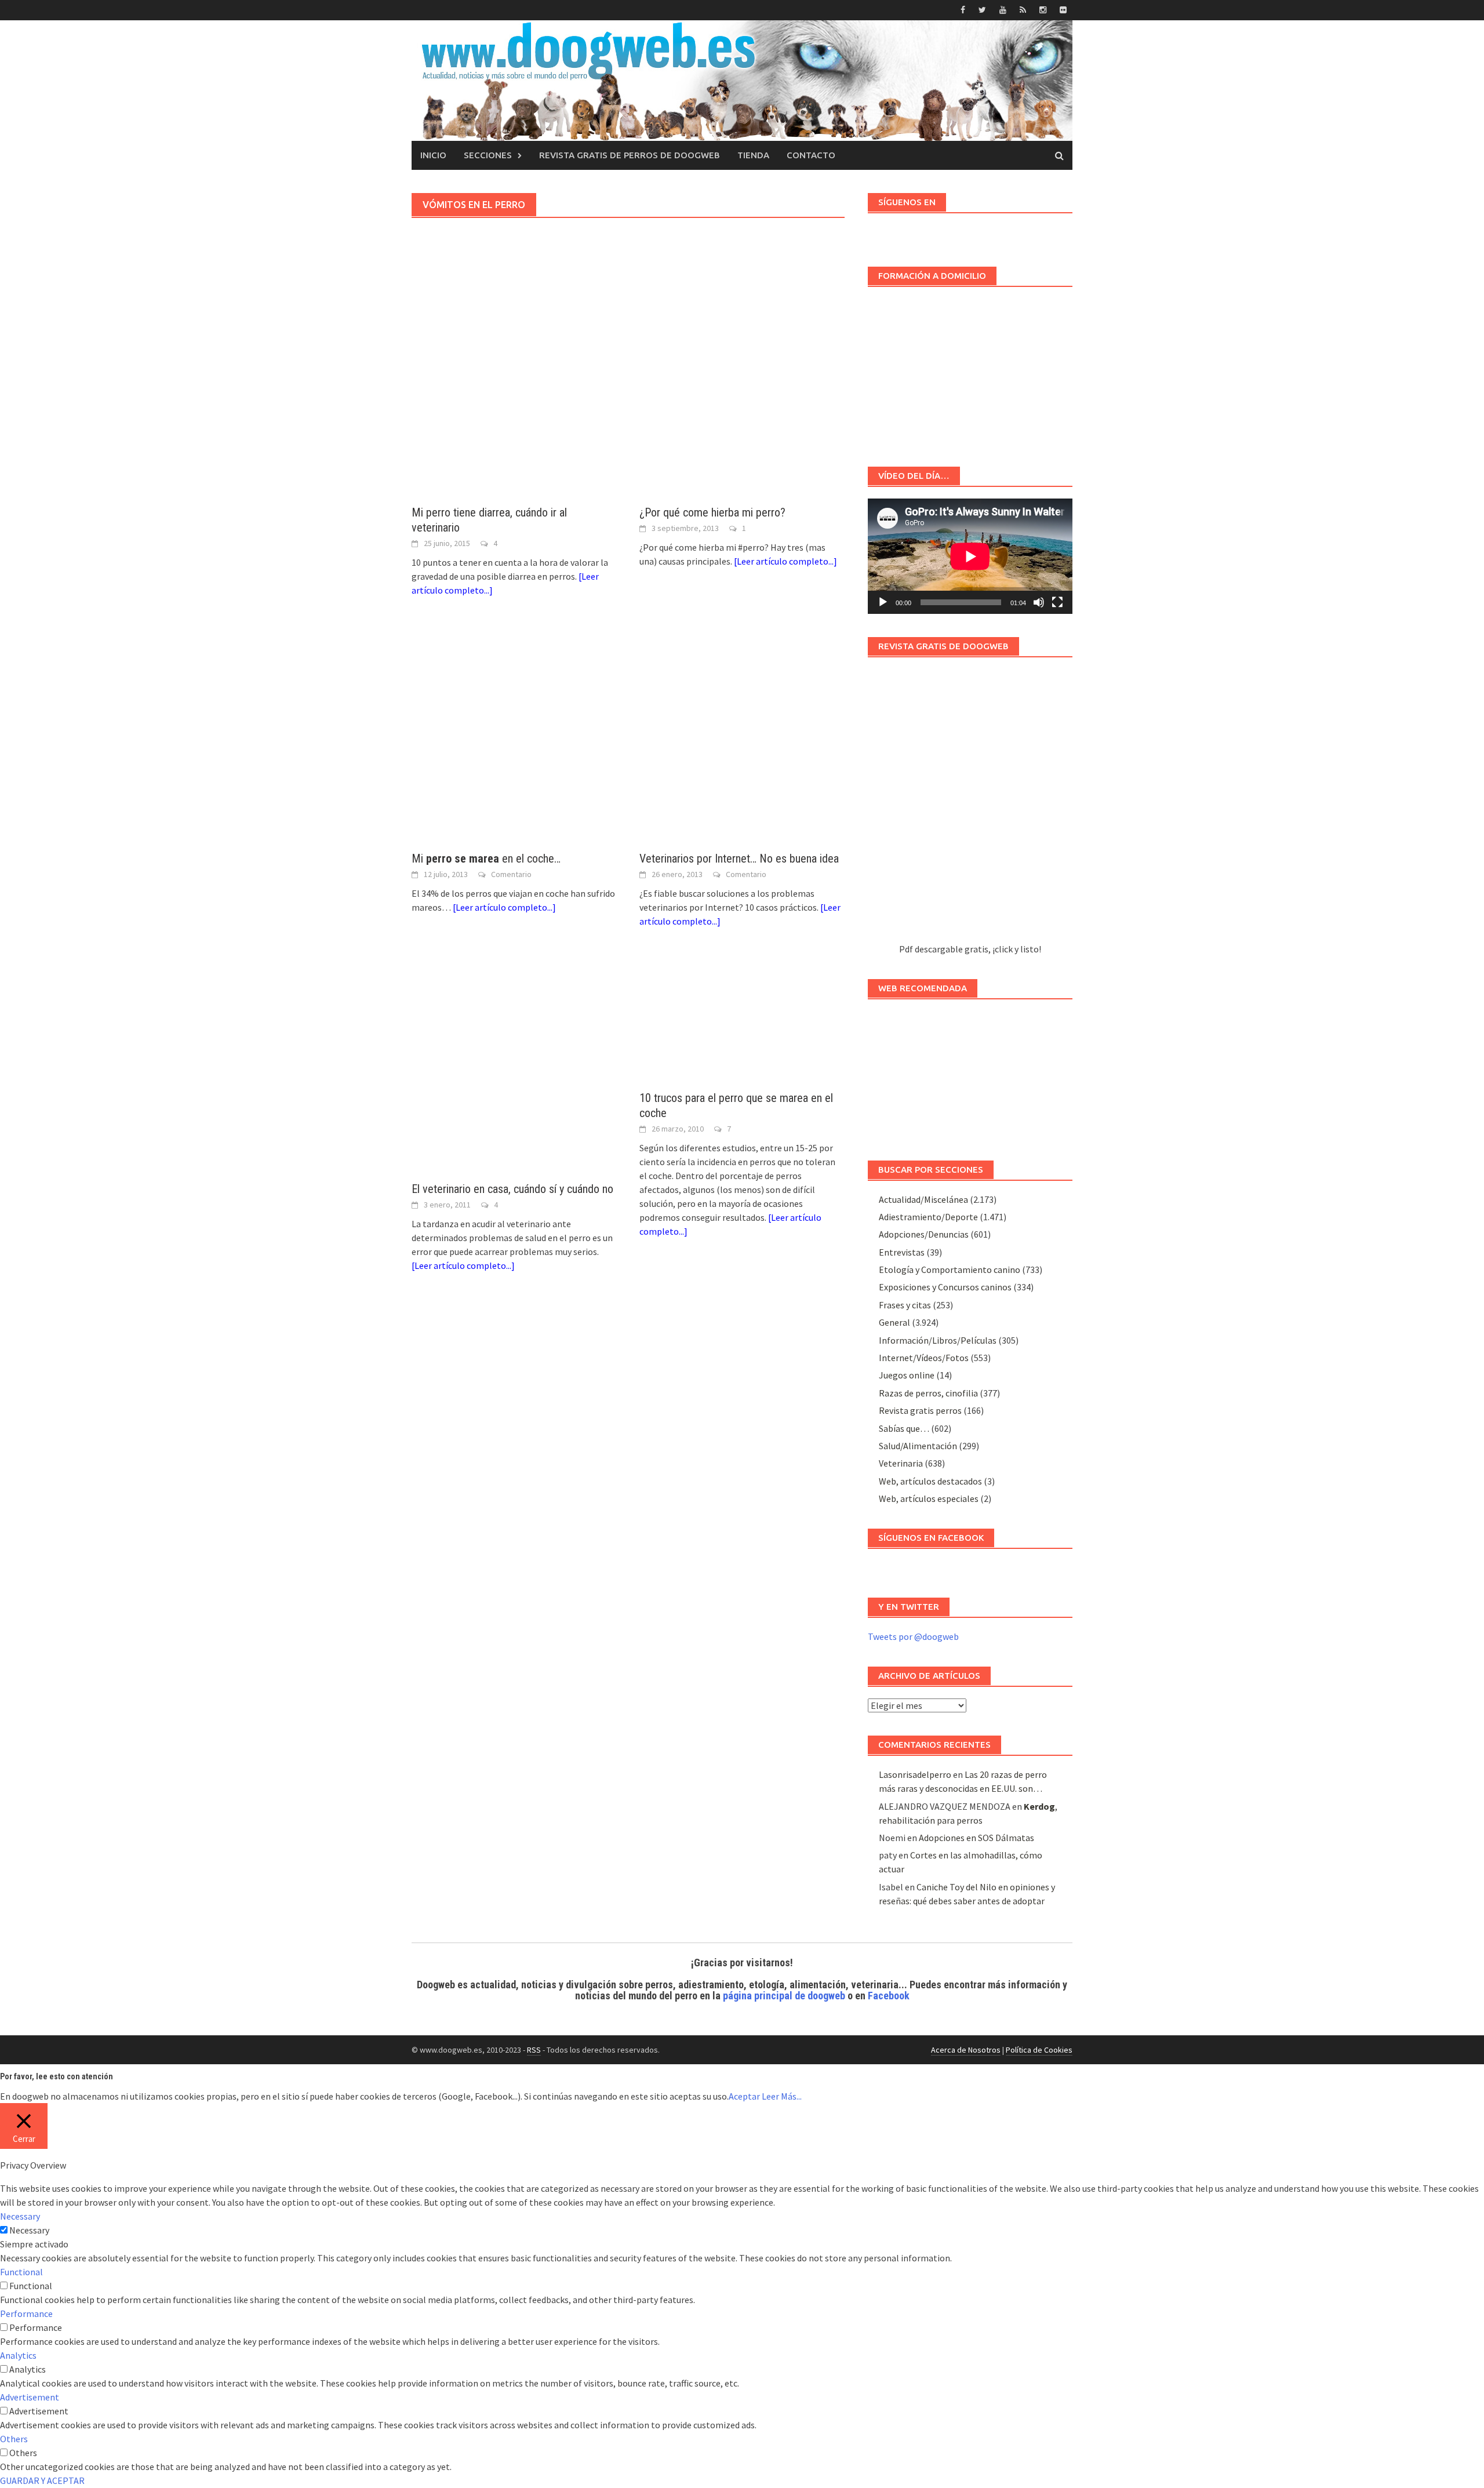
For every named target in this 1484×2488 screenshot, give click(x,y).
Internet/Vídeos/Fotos (924, 1358)
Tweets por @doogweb (913, 1636)
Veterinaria (901, 1463)
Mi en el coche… (486, 859)
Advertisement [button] (30, 2397)
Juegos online (907, 1375)
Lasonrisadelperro (915, 1774)
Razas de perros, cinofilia (928, 1393)
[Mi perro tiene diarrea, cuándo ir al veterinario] (514, 390)
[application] (970, 556)
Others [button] (14, 2439)
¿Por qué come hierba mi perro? (712, 512)
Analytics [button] (18, 2355)
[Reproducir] (883, 602)
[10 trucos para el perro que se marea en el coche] (742, 1021)
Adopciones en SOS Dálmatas (976, 1838)
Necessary (29, 2230)
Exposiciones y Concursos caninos (945, 1287)
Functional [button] (21, 2272)
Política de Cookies (1039, 2050)
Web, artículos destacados (930, 1481)
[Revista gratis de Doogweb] (970, 805)
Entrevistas (902, 1252)
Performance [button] (26, 2314)
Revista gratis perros (920, 1410)
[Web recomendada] (970, 1074)
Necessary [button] (20, 2216)
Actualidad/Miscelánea (923, 1199)
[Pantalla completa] (1057, 602)
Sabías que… (904, 1428)
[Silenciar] (1039, 602)
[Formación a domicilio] (970, 371)
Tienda (753, 155)
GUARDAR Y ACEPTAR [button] (42, 2480)
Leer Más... (782, 2096)
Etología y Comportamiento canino (950, 1270)
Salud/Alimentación (918, 1446)
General (894, 1322)
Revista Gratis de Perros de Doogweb (630, 155)
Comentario (511, 874)
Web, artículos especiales (929, 1498)
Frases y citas (905, 1305)
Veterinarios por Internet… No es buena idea (739, 859)
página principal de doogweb (784, 1996)
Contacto (811, 155)
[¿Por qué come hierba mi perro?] (742, 390)
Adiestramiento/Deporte (928, 1217)
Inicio (433, 155)
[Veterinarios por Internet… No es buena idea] (742, 736)
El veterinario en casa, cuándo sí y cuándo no (512, 1189)
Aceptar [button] (744, 2096)
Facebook (889, 1996)
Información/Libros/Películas (938, 1340)
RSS (534, 2050)
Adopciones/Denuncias (924, 1234)
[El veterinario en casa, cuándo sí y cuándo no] (514, 1066)
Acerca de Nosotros (966, 2050)
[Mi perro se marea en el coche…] (514, 736)
